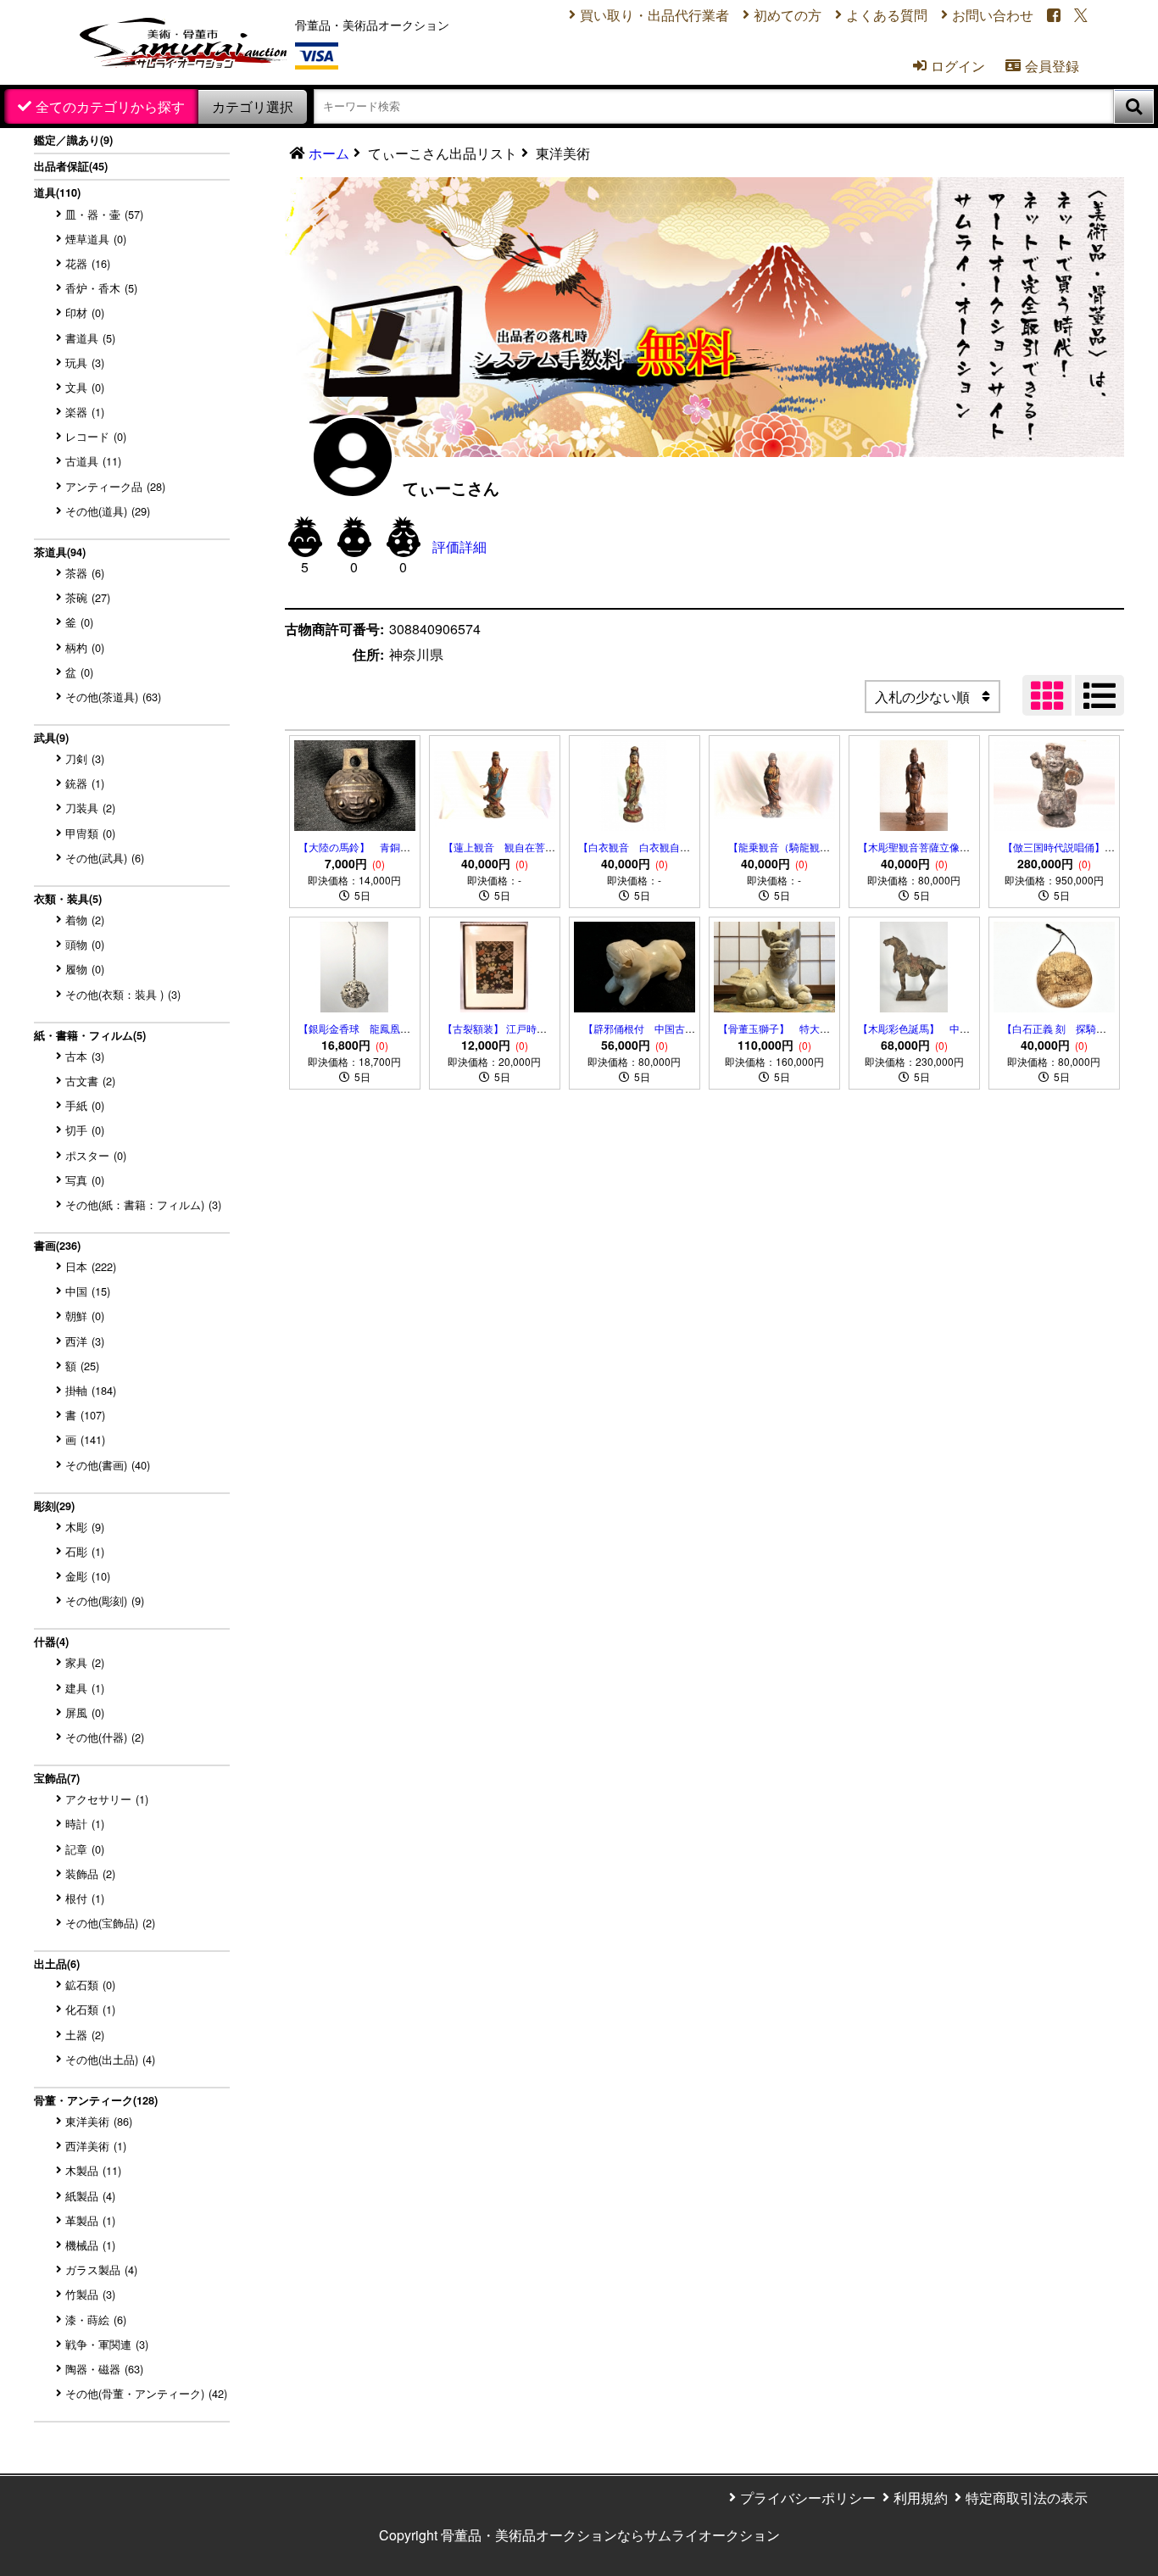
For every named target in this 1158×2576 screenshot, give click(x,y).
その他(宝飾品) (110, 1923)
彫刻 (54, 1506)
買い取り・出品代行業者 (654, 15)
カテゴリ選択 (253, 106)
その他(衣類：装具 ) (123, 994)
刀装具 (90, 808)
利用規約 (921, 2498)
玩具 (85, 362)
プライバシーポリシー (808, 2498)
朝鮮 (85, 1316)
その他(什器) (105, 1737)
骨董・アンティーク (96, 2100)
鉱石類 (90, 1985)
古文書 (90, 1081)
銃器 (85, 783)
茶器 (85, 573)
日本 (91, 1266)
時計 (85, 1823)
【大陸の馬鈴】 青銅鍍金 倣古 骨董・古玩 (367, 854)
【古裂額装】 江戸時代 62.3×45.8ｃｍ (495, 1036)
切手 (85, 1130)
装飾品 (90, 1873)
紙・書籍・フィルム (90, 1035)
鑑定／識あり (73, 140)
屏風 (85, 1712)
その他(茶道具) (113, 697)
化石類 (90, 2009)
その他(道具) (108, 511)
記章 (85, 1849)
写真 (85, 1180)
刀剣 (85, 758)
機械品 (90, 2245)
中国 (88, 1291)
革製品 (90, 2220)
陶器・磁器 (104, 2369)
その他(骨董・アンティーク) (146, 2393)
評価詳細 (459, 546)
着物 (85, 920)
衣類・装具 (68, 899)
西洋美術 (96, 2146)
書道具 (90, 338)
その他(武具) (105, 858)
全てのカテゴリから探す (110, 106)
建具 (85, 1688)
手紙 (85, 1105)
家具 (85, 1662)
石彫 (85, 1551)
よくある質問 (887, 15)
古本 (85, 1056)
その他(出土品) (110, 2059)
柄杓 (85, 647)
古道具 (93, 461)
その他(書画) (108, 1465)
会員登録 (1042, 66)
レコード (96, 436)
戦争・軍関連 (107, 2344)
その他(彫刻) (105, 1600)
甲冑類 (90, 833)
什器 (51, 1642)
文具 (85, 387)
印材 (85, 312)
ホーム (329, 153)
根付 (85, 1898)
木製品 (93, 2170)
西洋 (85, 1341)
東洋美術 (99, 2121)
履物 (85, 969)
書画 (57, 1246)
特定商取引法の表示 (1027, 2498)
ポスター (96, 1155)
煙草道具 (96, 239)
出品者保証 (71, 166)
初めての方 (788, 15)
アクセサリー (107, 1799)
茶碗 (88, 597)
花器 (88, 263)
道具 (57, 192)
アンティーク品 (115, 486)
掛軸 (91, 1390)
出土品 (57, 1964)
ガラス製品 (101, 2269)
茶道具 (60, 552)
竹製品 (90, 2294)
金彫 (88, 1576)
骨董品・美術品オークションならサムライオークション (610, 2535)
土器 (85, 2035)
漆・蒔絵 (96, 2320)
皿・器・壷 (104, 214)
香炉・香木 (101, 288)
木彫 (85, 1527)
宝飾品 (57, 1778)
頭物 (85, 944)
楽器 (85, 412)
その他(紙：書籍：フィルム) (143, 1204)
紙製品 (90, 2196)
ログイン (949, 66)
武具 (51, 738)
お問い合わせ (993, 15)
